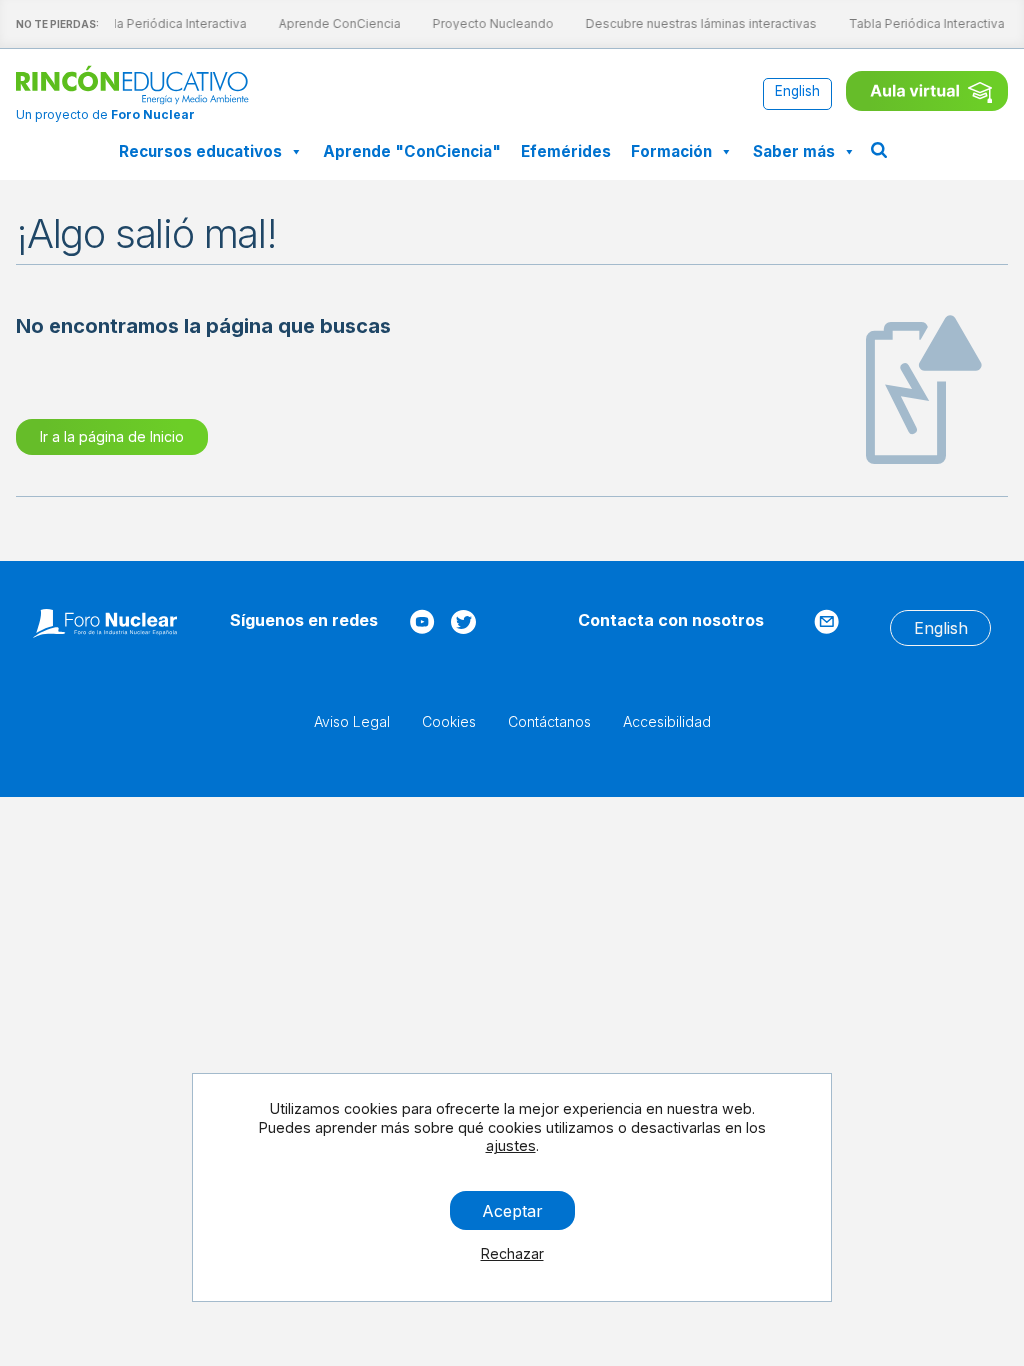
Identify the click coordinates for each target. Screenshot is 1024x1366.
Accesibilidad (667, 721)
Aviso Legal (352, 721)
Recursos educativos (200, 151)
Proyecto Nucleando (489, 23)
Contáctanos (549, 721)
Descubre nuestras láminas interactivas (697, 23)
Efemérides (566, 151)
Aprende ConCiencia (336, 23)
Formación (671, 151)
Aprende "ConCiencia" (412, 151)
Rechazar (512, 1253)
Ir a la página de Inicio (112, 436)
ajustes (511, 1145)
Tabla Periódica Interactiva (165, 23)
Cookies (449, 721)
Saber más (794, 151)
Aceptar (512, 1210)
